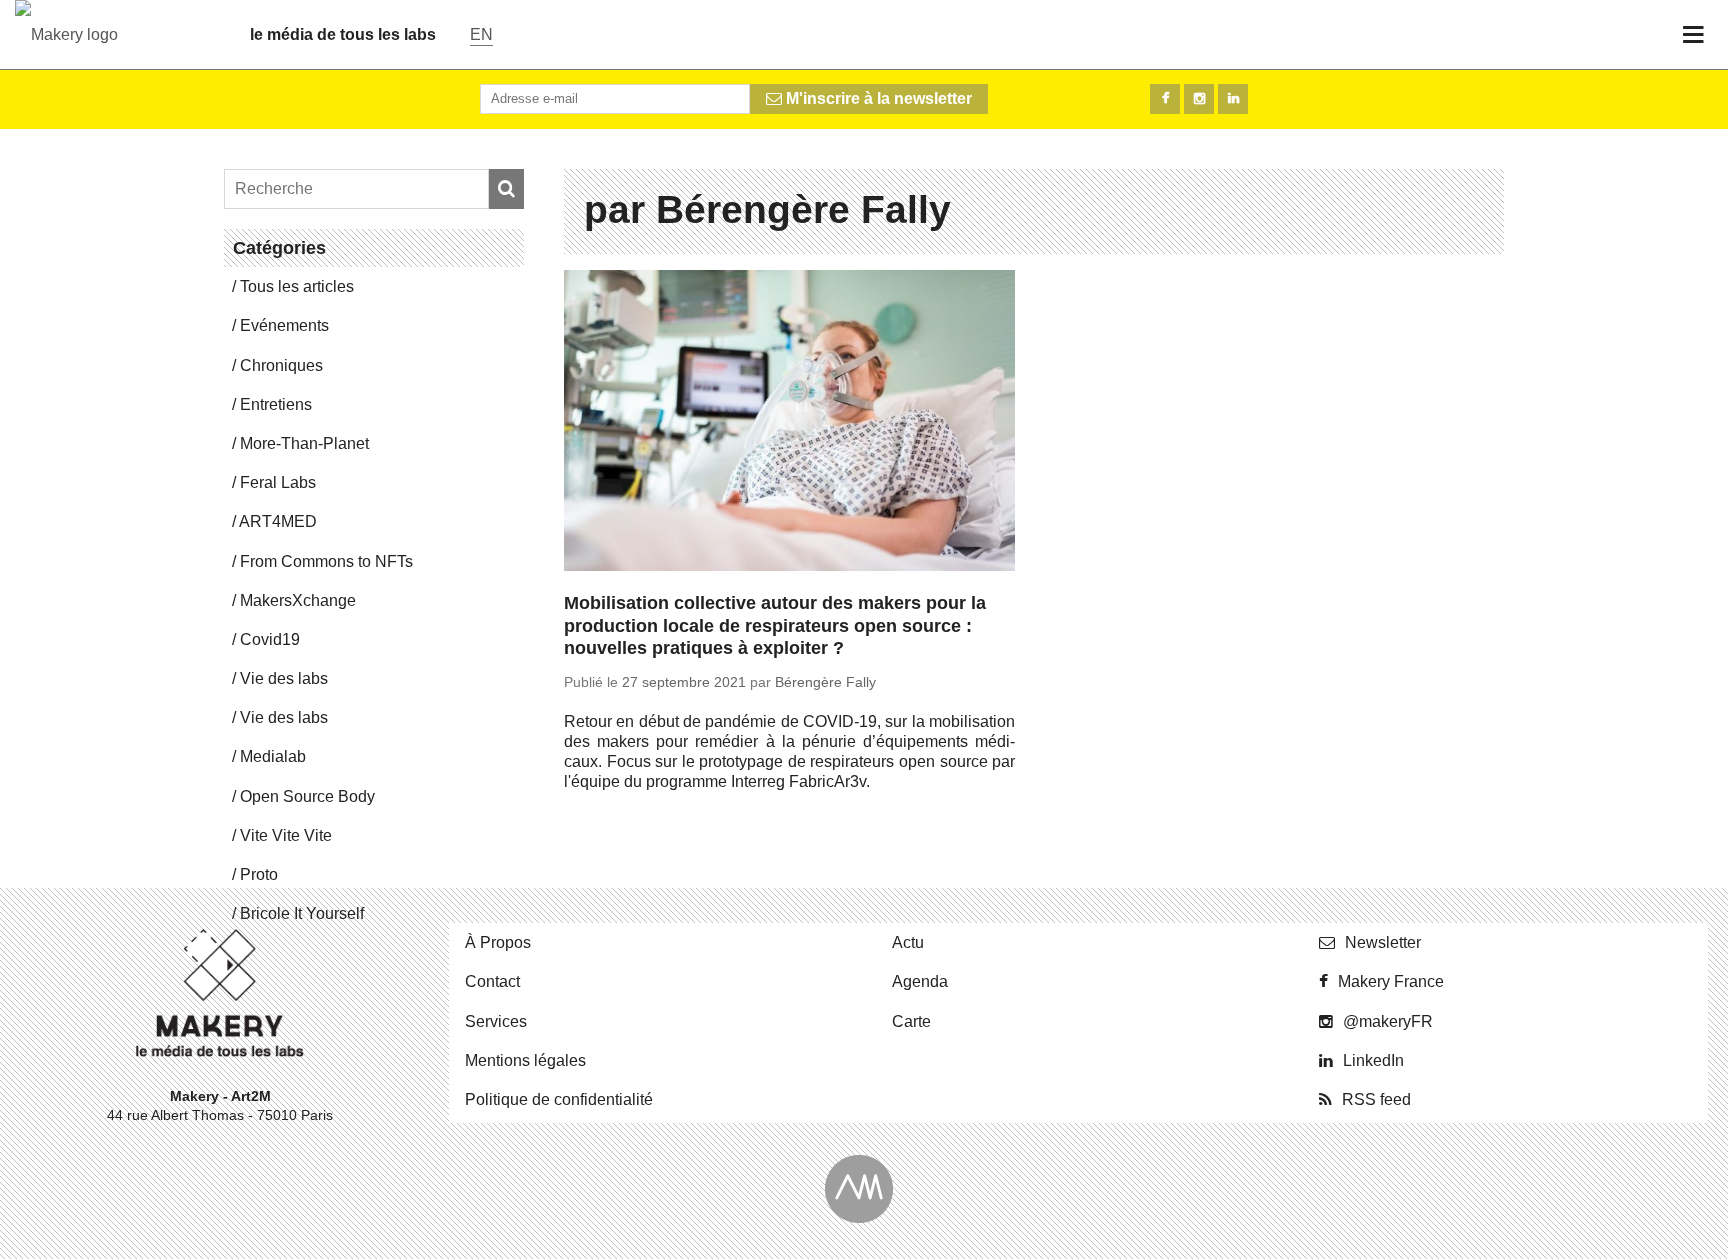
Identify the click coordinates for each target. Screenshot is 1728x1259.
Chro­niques (281, 365)
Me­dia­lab (273, 756)
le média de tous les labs (343, 34)
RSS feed (1376, 1099)
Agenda (920, 981)
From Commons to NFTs (326, 561)
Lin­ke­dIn (1373, 1060)
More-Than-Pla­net (304, 443)
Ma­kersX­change (298, 600)
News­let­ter (1383, 942)
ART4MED (278, 521)
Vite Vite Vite (286, 835)
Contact (492, 981)
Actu (908, 942)
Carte (911, 1021)
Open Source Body (307, 796)
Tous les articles (297, 286)
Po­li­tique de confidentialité (559, 1099)
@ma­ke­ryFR (1388, 1021)
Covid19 (270, 639)
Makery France (1391, 981)
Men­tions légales (525, 1060)
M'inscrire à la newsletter (877, 98)
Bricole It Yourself (302, 913)
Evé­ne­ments (284, 325)
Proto (259, 874)
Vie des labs (284, 678)
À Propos (498, 942)
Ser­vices (496, 1021)
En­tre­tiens (276, 404)
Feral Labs (278, 482)
